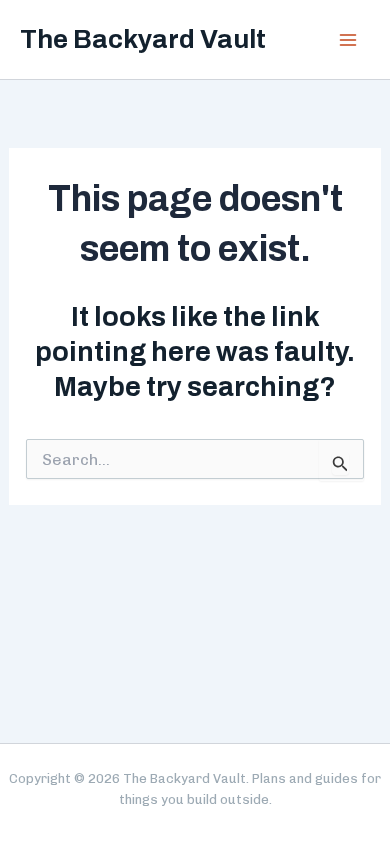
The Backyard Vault (143, 39)
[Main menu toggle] (348, 40)
